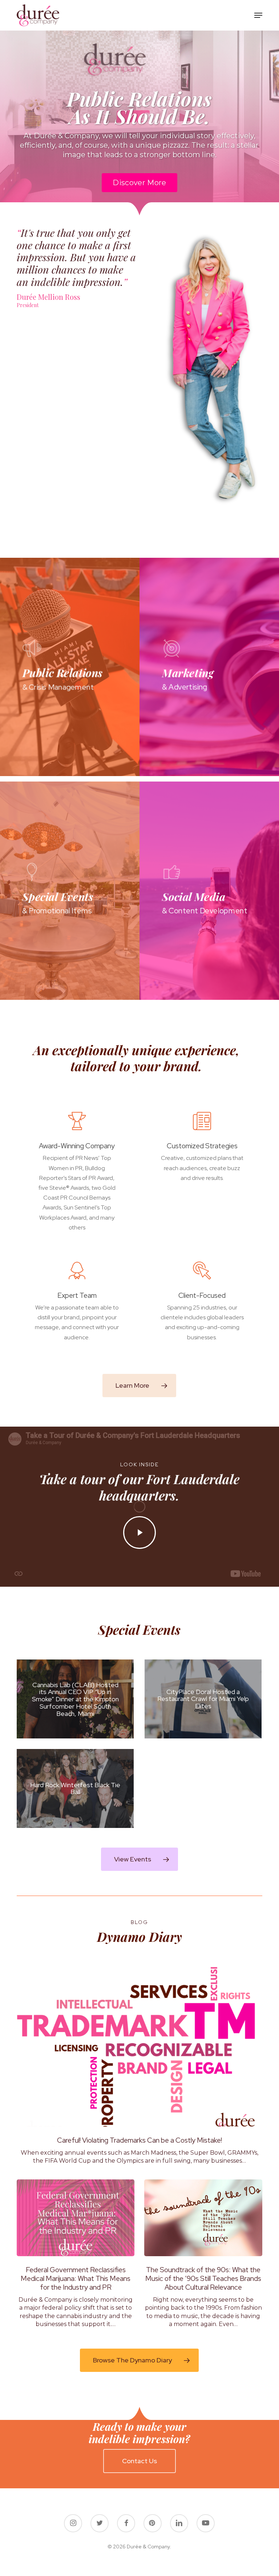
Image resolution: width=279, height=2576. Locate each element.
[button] (258, 15)
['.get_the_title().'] (75, 1699)
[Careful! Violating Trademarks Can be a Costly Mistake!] (139, 2066)
